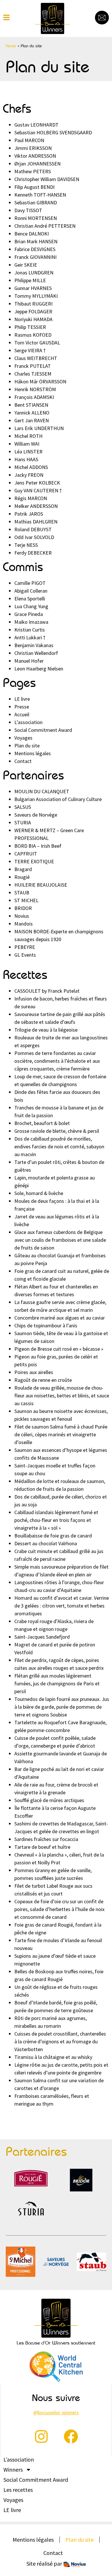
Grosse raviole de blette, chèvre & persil (57, 1131)
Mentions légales (33, 753)
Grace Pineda (29, 614)
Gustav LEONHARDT (36, 125)
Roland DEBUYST (33, 529)
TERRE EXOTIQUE (34, 861)
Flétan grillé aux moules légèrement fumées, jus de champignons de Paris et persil (57, 1683)
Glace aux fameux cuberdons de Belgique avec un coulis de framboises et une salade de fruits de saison (60, 1240)
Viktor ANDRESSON (35, 156)
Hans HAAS (26, 459)
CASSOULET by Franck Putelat (47, 991)
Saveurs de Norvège (36, 815)
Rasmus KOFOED (33, 335)
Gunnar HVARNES (33, 288)
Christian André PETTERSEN (45, 226)
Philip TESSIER (30, 327)
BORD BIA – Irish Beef (38, 846)
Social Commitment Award (43, 730)
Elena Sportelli (30, 599)
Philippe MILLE (30, 280)
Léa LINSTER (28, 452)
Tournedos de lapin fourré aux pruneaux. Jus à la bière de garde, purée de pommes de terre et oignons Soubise (62, 1707)
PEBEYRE (25, 947)
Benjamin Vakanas (34, 645)
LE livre (22, 699)
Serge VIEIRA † (30, 350)
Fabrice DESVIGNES (35, 249)
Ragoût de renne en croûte (43, 1380)
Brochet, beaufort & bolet (42, 1123)
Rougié (22, 877)
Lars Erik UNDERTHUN (39, 428)
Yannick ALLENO (32, 413)
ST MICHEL (26, 900)
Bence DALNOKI (32, 234)
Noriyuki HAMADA (33, 319)
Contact (23, 761)
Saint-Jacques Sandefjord (42, 1637)
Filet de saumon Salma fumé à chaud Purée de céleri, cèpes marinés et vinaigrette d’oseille (61, 1434)
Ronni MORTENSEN (36, 218)
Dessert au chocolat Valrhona (46, 1543)
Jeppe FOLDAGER (33, 311)
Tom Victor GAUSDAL (37, 343)
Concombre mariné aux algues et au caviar (60, 1318)
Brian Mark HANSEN (36, 241)
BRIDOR (23, 908)
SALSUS (23, 807)
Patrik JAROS (29, 514)
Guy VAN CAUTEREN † (38, 490)
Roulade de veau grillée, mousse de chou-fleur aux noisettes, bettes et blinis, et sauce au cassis (62, 1396)
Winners (13, 2470)
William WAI (27, 444)
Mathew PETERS (33, 171)
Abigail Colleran (31, 591)
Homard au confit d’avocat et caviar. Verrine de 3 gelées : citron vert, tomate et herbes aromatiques (62, 1606)
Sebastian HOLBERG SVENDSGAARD (53, 132)
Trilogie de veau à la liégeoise (46, 1030)
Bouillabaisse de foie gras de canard (53, 1536)
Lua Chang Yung (31, 606)
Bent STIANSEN (31, 405)
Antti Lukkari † (30, 637)
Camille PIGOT (30, 583)
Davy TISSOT (28, 210)
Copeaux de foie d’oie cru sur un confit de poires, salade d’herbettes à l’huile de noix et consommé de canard (59, 1909)
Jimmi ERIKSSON (33, 148)
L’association (28, 722)
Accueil (22, 714)
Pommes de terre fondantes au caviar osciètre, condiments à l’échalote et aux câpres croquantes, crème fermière (57, 1061)
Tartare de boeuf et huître (42, 1847)
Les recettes (18, 2490)
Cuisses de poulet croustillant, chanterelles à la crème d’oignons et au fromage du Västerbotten (60, 2041)
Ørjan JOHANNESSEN (37, 164)
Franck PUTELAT (33, 366)
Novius (22, 916)
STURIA (23, 822)
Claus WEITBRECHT (36, 358)
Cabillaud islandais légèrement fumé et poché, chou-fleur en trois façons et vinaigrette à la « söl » (56, 1520)
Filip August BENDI (34, 187)
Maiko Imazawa (31, 622)
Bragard (23, 869)
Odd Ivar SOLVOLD (34, 537)
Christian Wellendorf (36, 653)
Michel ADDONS (31, 467)
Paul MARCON (29, 140)
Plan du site (27, 746)
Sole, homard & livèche (39, 1193)
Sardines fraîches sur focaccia (46, 1839)
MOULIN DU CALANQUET (42, 791)
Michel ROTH (28, 436)
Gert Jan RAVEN (32, 420)
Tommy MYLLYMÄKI (36, 296)
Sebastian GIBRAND (36, 202)
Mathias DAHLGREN (36, 522)
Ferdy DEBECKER (33, 553)
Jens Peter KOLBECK (37, 483)
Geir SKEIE (26, 265)
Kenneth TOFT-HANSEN (40, 195)
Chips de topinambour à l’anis (46, 1325)
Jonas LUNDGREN (34, 273)
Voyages (23, 738)
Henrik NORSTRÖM (35, 389)
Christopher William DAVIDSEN (47, 179)
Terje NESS (26, 545)
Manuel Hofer (29, 661)
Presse (22, 707)
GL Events (25, 955)
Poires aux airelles (34, 1372)
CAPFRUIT (26, 854)
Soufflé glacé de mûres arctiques (49, 1800)
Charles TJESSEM (33, 374)
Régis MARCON (31, 498)
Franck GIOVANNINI (35, 257)
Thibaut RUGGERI (33, 304)
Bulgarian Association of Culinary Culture (58, 799)
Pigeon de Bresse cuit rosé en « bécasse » (59, 1349)
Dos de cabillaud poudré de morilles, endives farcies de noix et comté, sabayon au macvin (59, 1146)
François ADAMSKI (34, 397)
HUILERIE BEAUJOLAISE (41, 885)
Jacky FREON (29, 475)
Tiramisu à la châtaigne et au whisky (53, 2057)
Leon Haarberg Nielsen (39, 669)
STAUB (22, 893)
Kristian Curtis (30, 630)
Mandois (24, 924)
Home (11, 46)
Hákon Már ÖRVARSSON (40, 381)
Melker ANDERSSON (36, 506)
